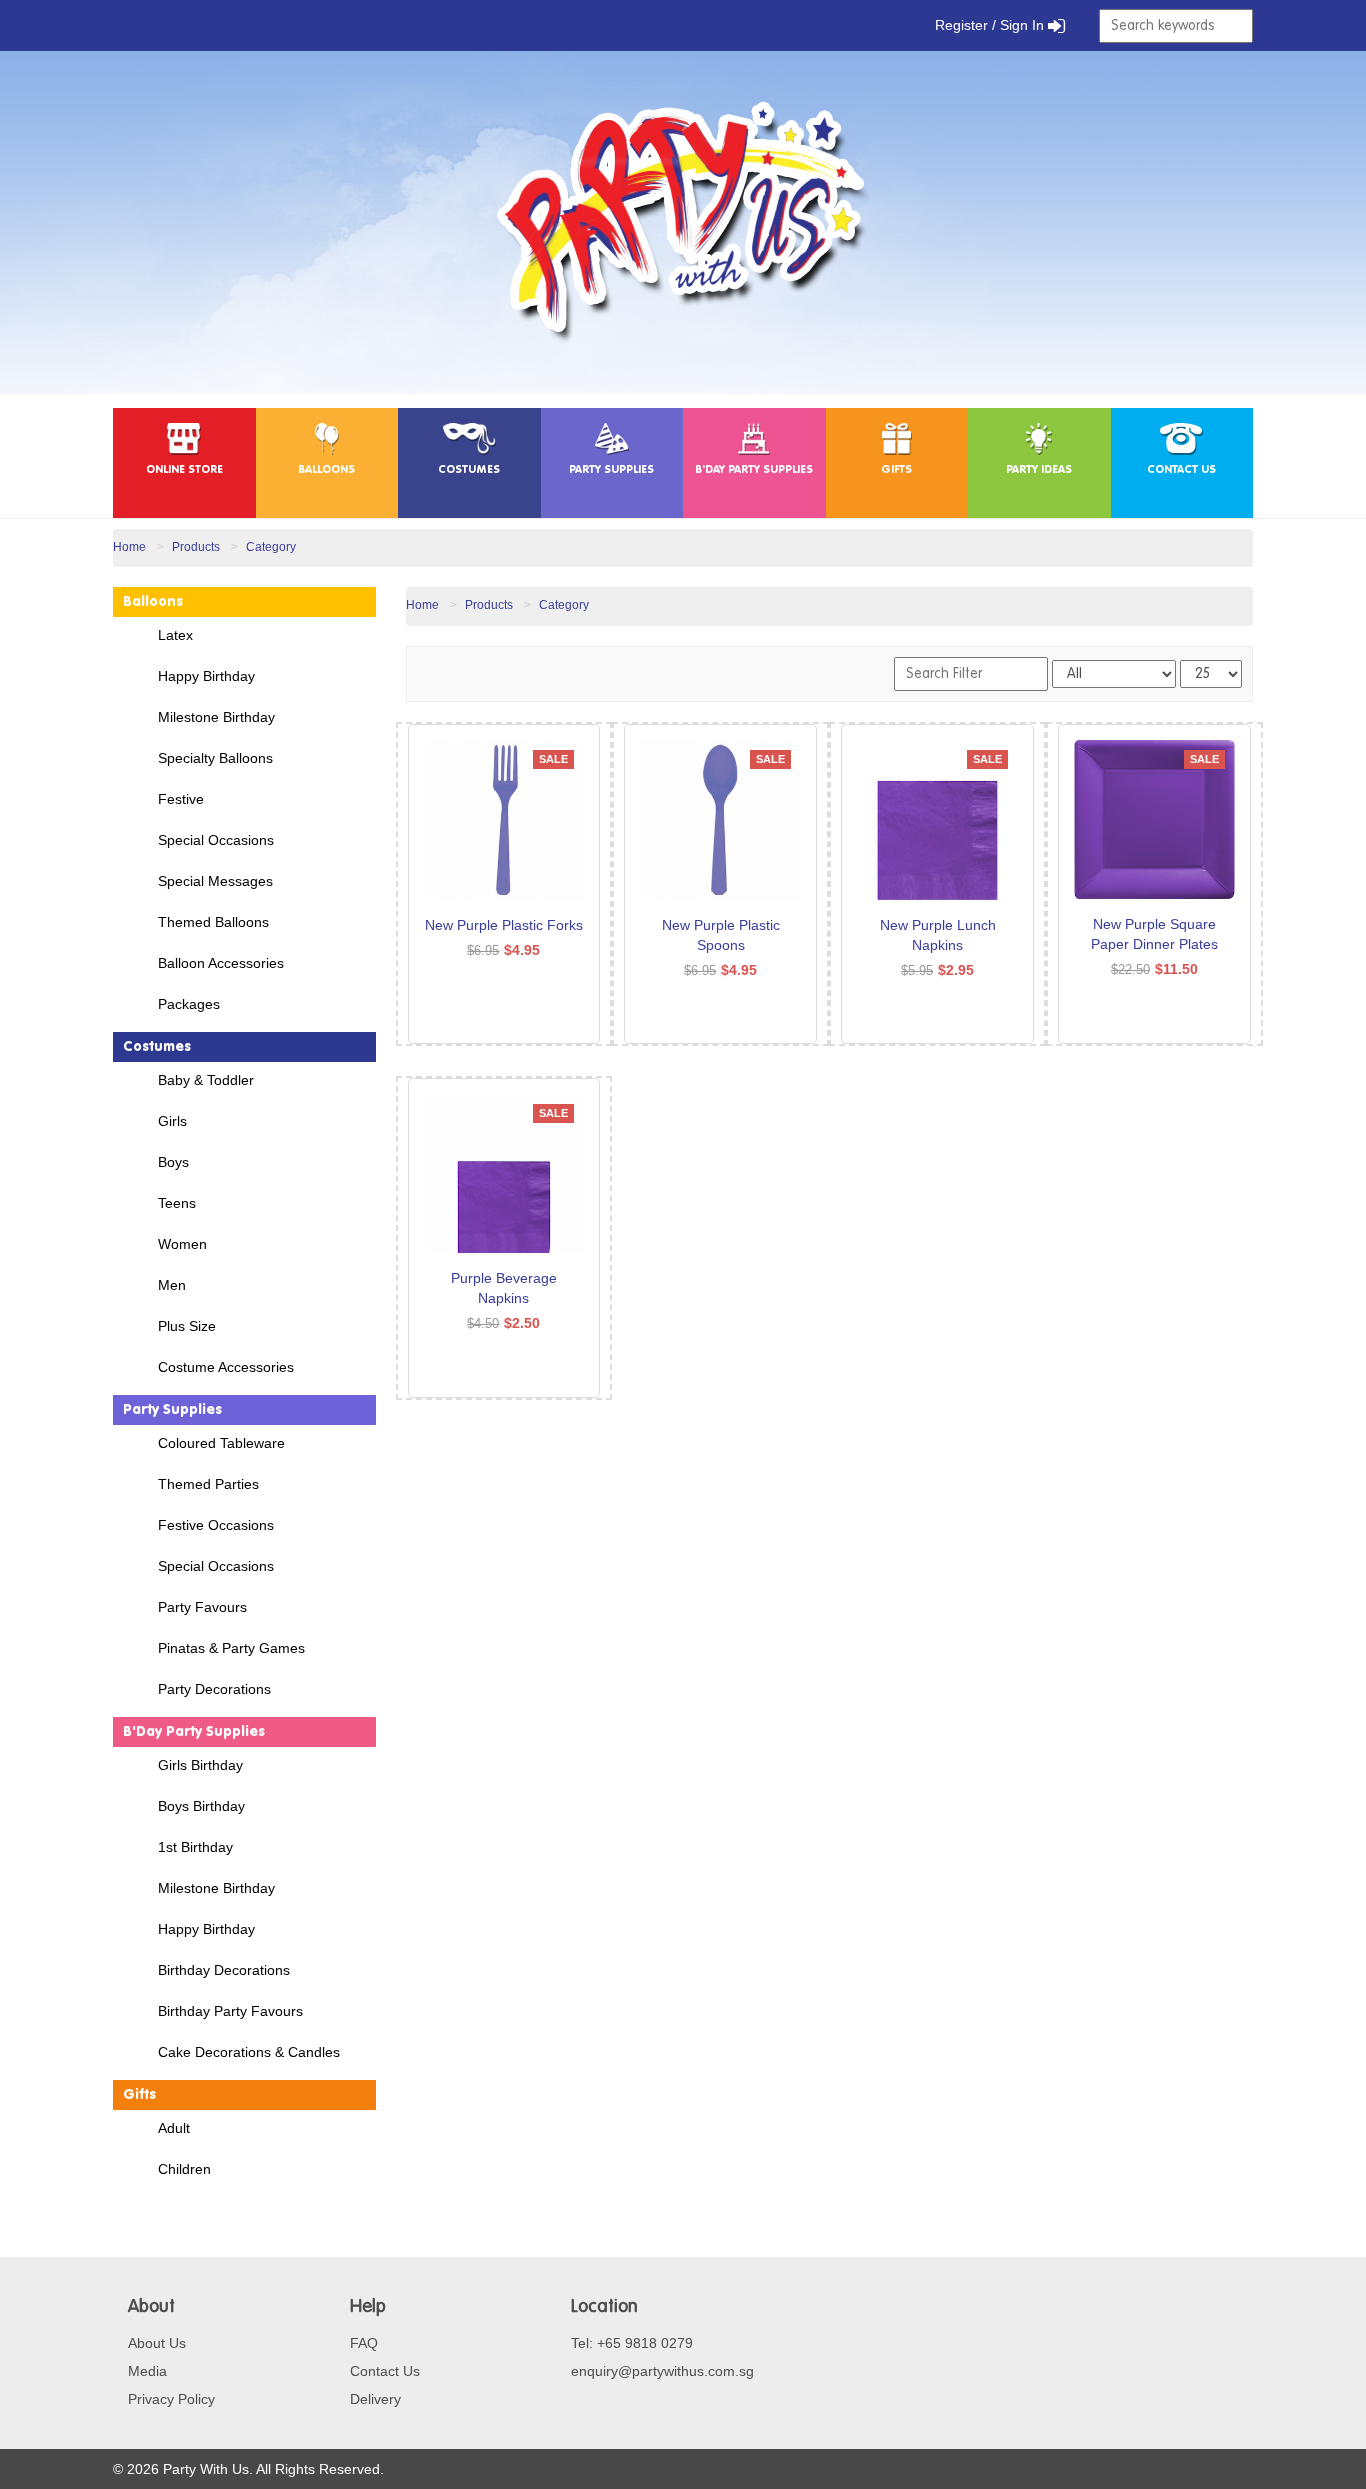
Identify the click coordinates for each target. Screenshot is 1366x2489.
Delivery (375, 2399)
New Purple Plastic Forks (504, 925)
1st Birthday (195, 1847)
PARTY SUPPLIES (611, 470)
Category (271, 547)
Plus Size (187, 1326)
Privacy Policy (171, 2399)
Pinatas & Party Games (231, 1648)
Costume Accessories (226, 1367)
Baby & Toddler (206, 1080)
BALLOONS (326, 470)
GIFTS (896, 470)
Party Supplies (172, 1410)
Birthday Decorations (224, 1970)
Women (182, 1244)
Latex (175, 635)
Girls (172, 1121)
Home (129, 547)
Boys (173, 1162)
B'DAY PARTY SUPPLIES (754, 470)
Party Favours (202, 1607)
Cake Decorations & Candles (249, 2052)
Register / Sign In (991, 25)
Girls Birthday (200, 1765)
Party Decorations (214, 1689)
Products (196, 547)
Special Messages (215, 881)
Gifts (139, 2095)
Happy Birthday (206, 676)
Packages (189, 1004)
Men (172, 1285)
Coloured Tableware (221, 1443)
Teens (177, 1203)
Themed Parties (208, 1484)
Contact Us (385, 2371)
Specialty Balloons (215, 758)
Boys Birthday (201, 1806)
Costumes (157, 1047)
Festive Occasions (216, 1525)
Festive (181, 799)
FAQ (364, 2343)
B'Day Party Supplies (194, 1732)
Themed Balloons (213, 922)
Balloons (153, 602)
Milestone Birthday (216, 717)
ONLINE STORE (184, 470)
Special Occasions (216, 840)
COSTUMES (469, 470)
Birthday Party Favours (230, 2011)
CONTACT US (1181, 470)
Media (147, 2371)
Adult (174, 2128)
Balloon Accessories (221, 963)
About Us (157, 2343)
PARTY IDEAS (1039, 470)
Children (184, 2169)
